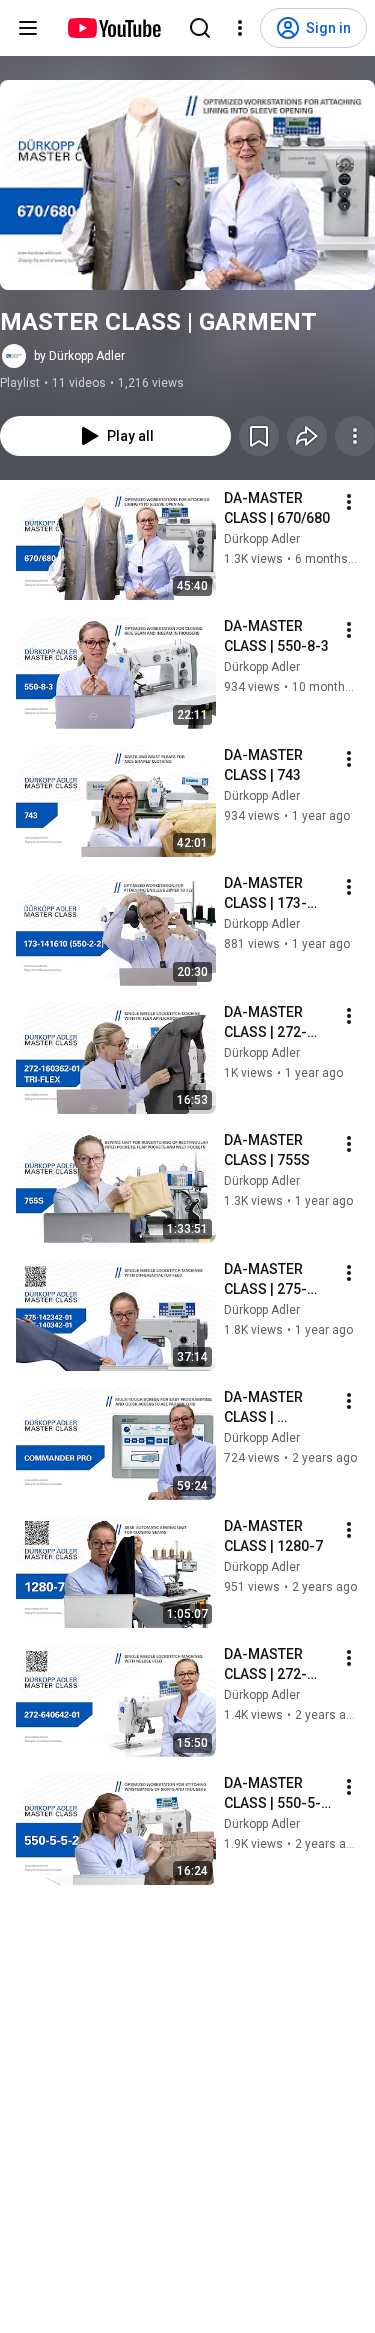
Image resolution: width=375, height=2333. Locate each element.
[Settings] (240, 28)
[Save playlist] (259, 436)
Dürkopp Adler (262, 539)
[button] (187, 185)
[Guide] (28, 28)
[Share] (307, 436)
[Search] (200, 28)
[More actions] (355, 436)
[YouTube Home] (113, 28)
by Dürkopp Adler (79, 356)
